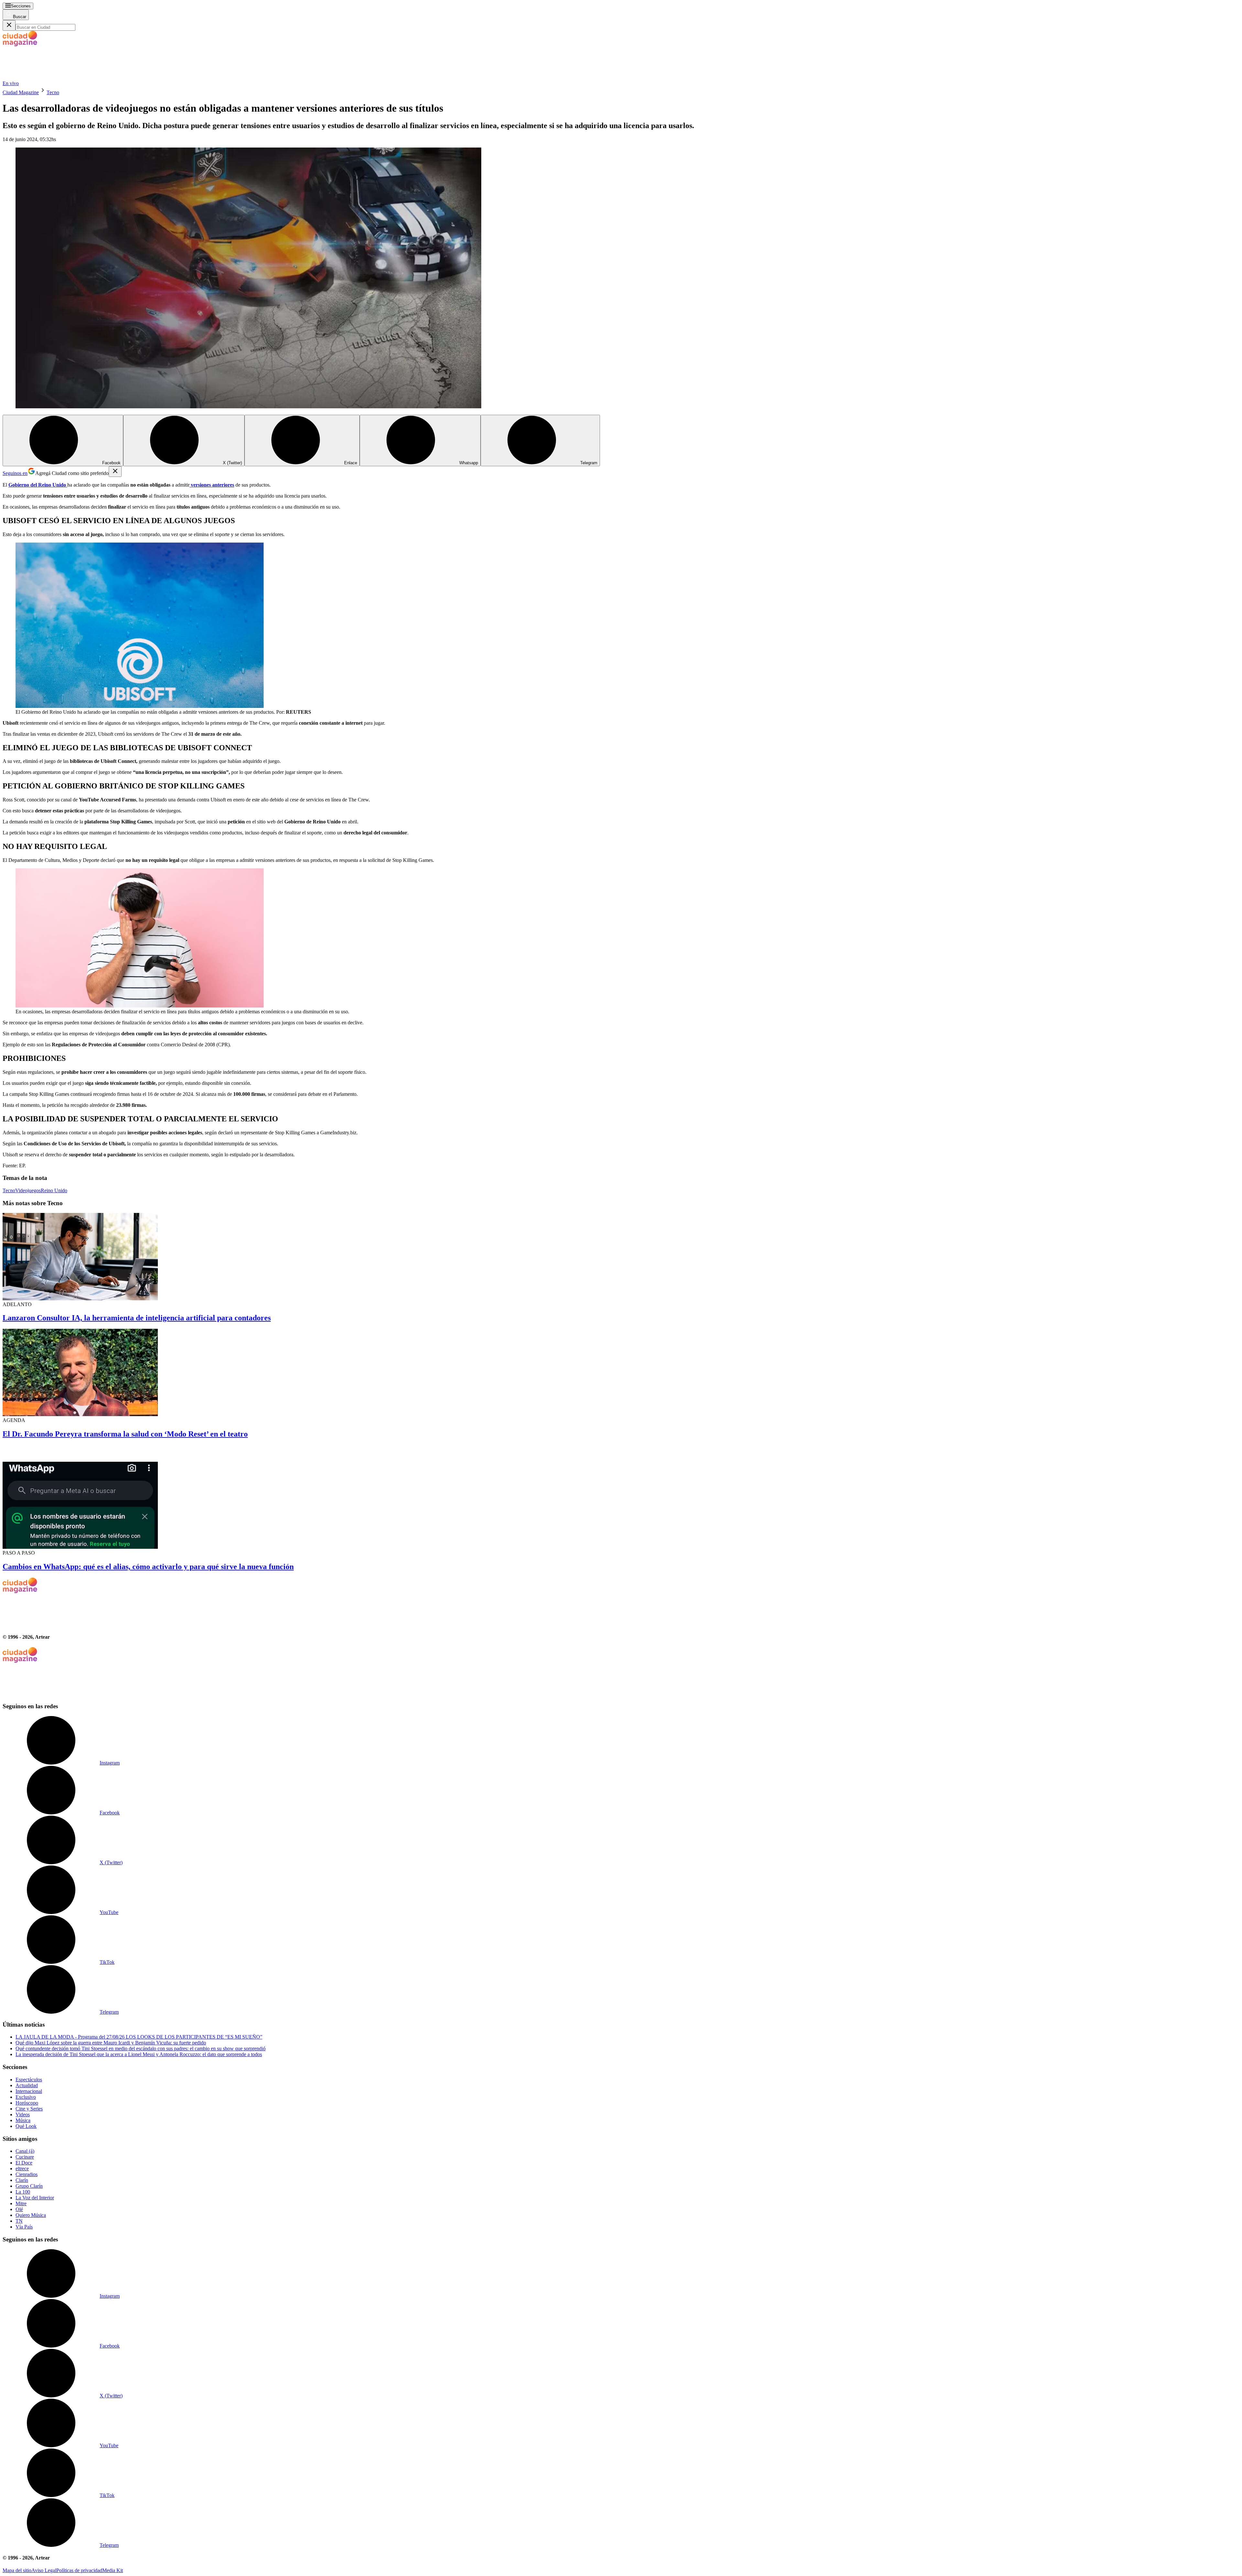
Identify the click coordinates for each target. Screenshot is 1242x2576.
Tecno (53, 92)
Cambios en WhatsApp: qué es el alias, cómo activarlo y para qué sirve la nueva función (148, 1567)
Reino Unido (54, 1190)
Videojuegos (28, 1190)
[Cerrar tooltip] (115, 472)
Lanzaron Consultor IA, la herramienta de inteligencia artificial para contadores (137, 1318)
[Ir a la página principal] (51, 77)
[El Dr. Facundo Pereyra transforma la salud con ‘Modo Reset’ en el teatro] (621, 1373)
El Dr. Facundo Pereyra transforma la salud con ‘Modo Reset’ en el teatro (125, 1434)
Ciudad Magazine (21, 92)
